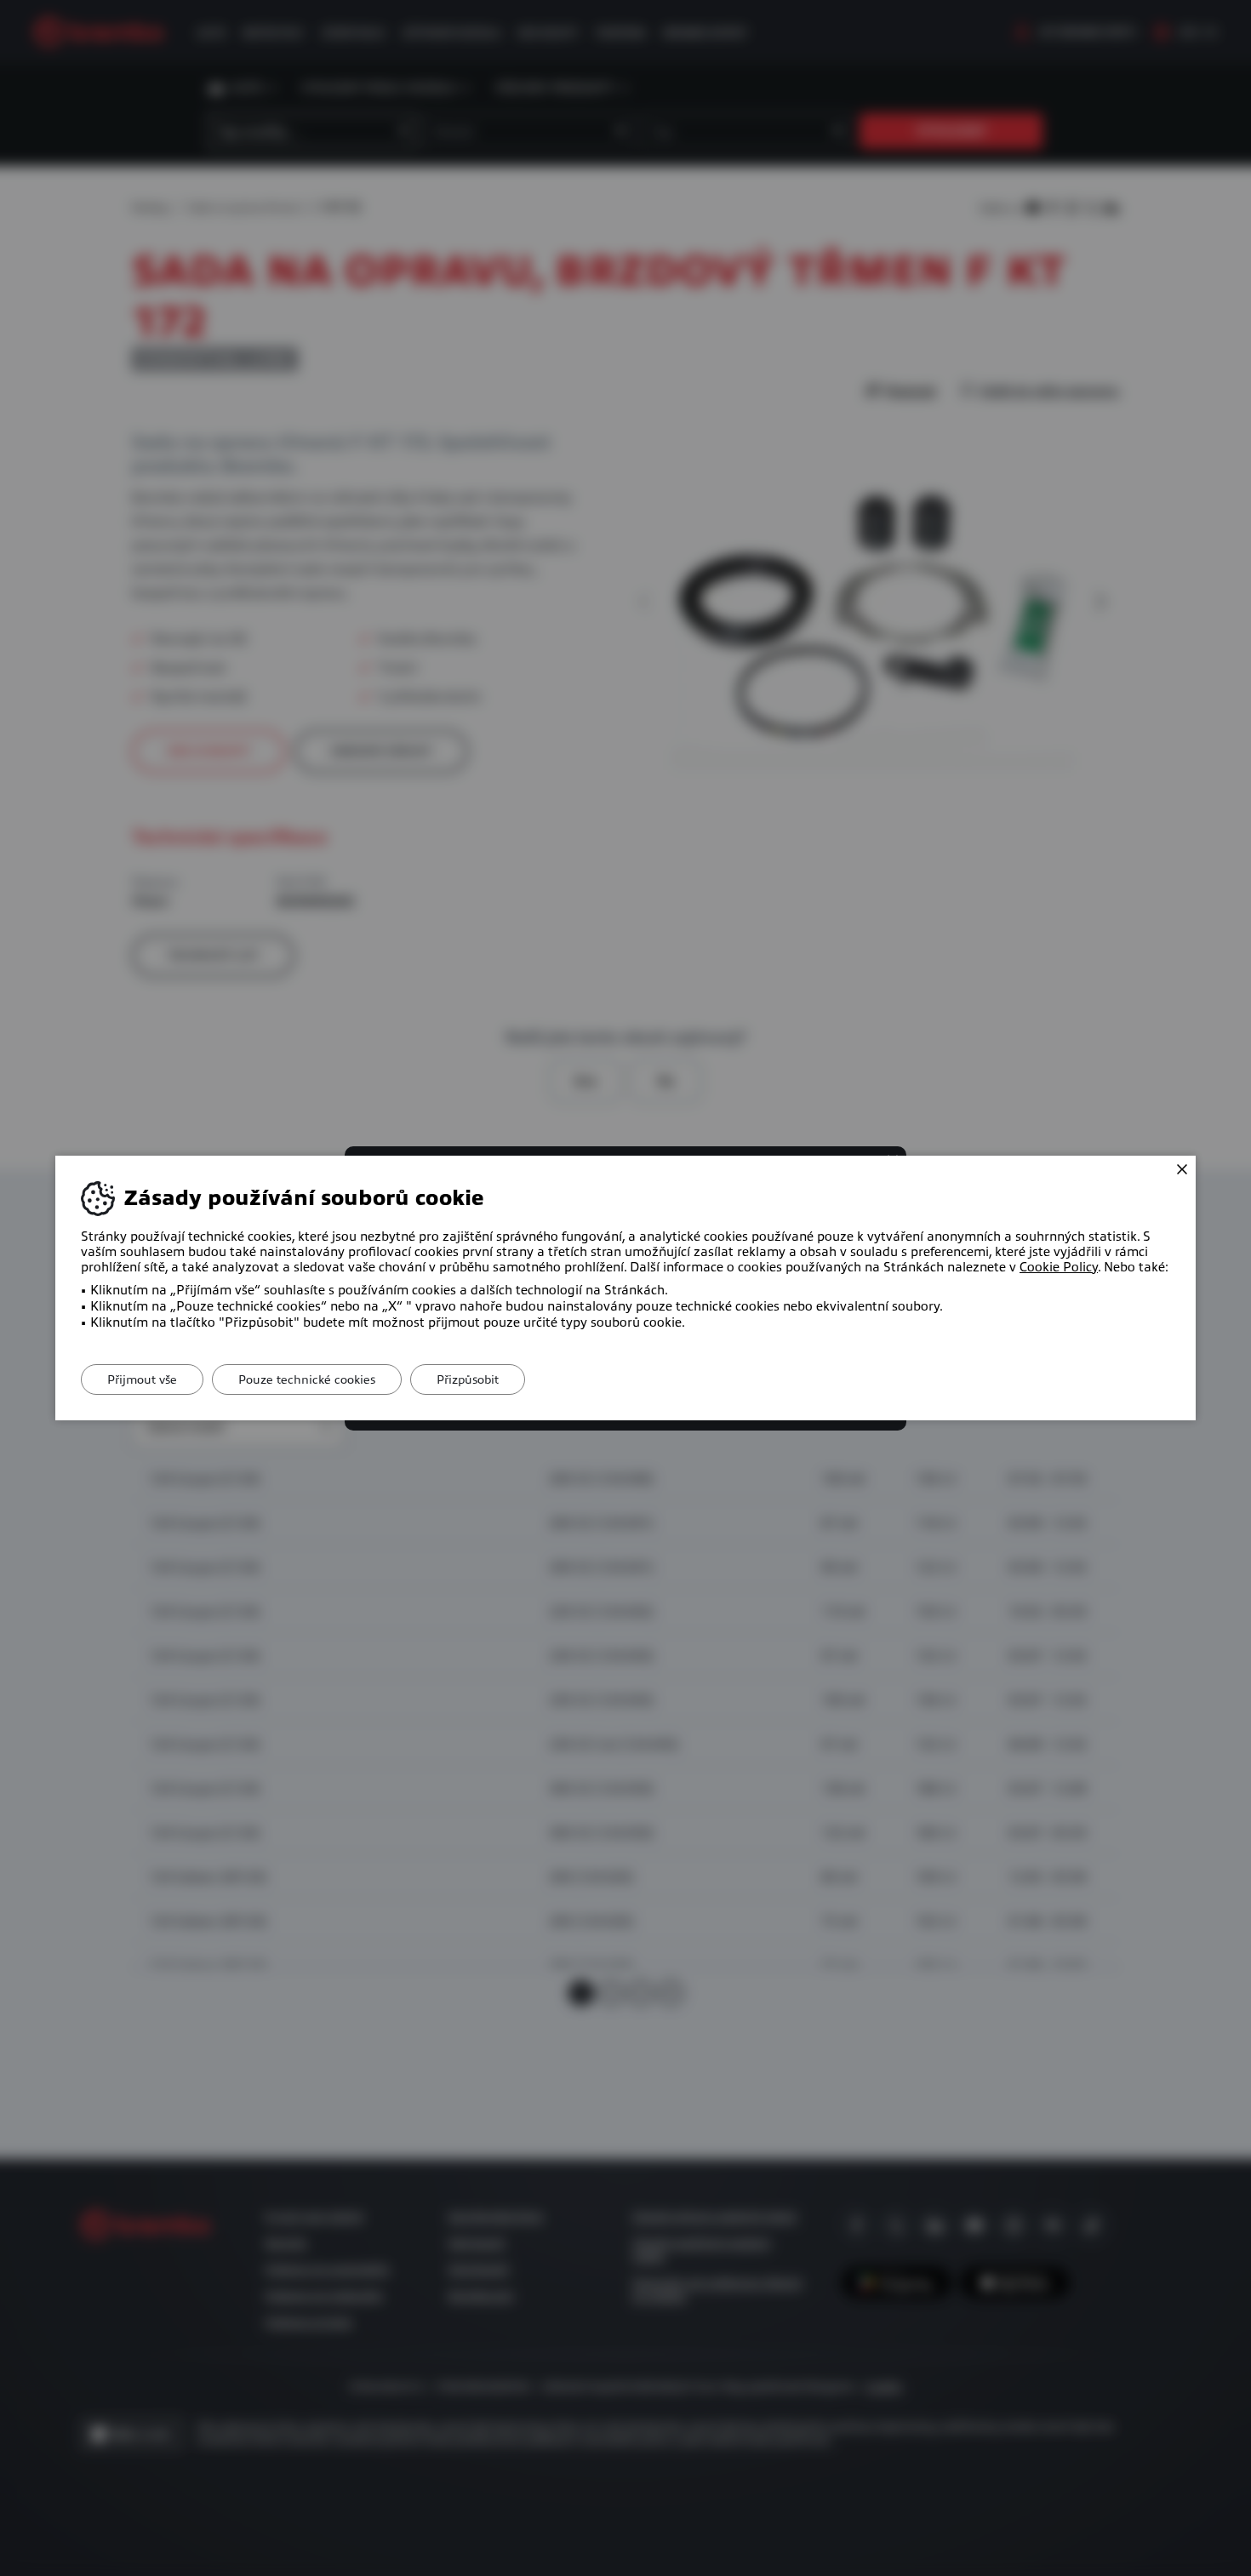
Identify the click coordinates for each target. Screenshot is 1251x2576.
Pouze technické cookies (307, 1379)
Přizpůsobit (468, 1379)
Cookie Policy (1059, 1267)
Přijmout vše (142, 1379)
